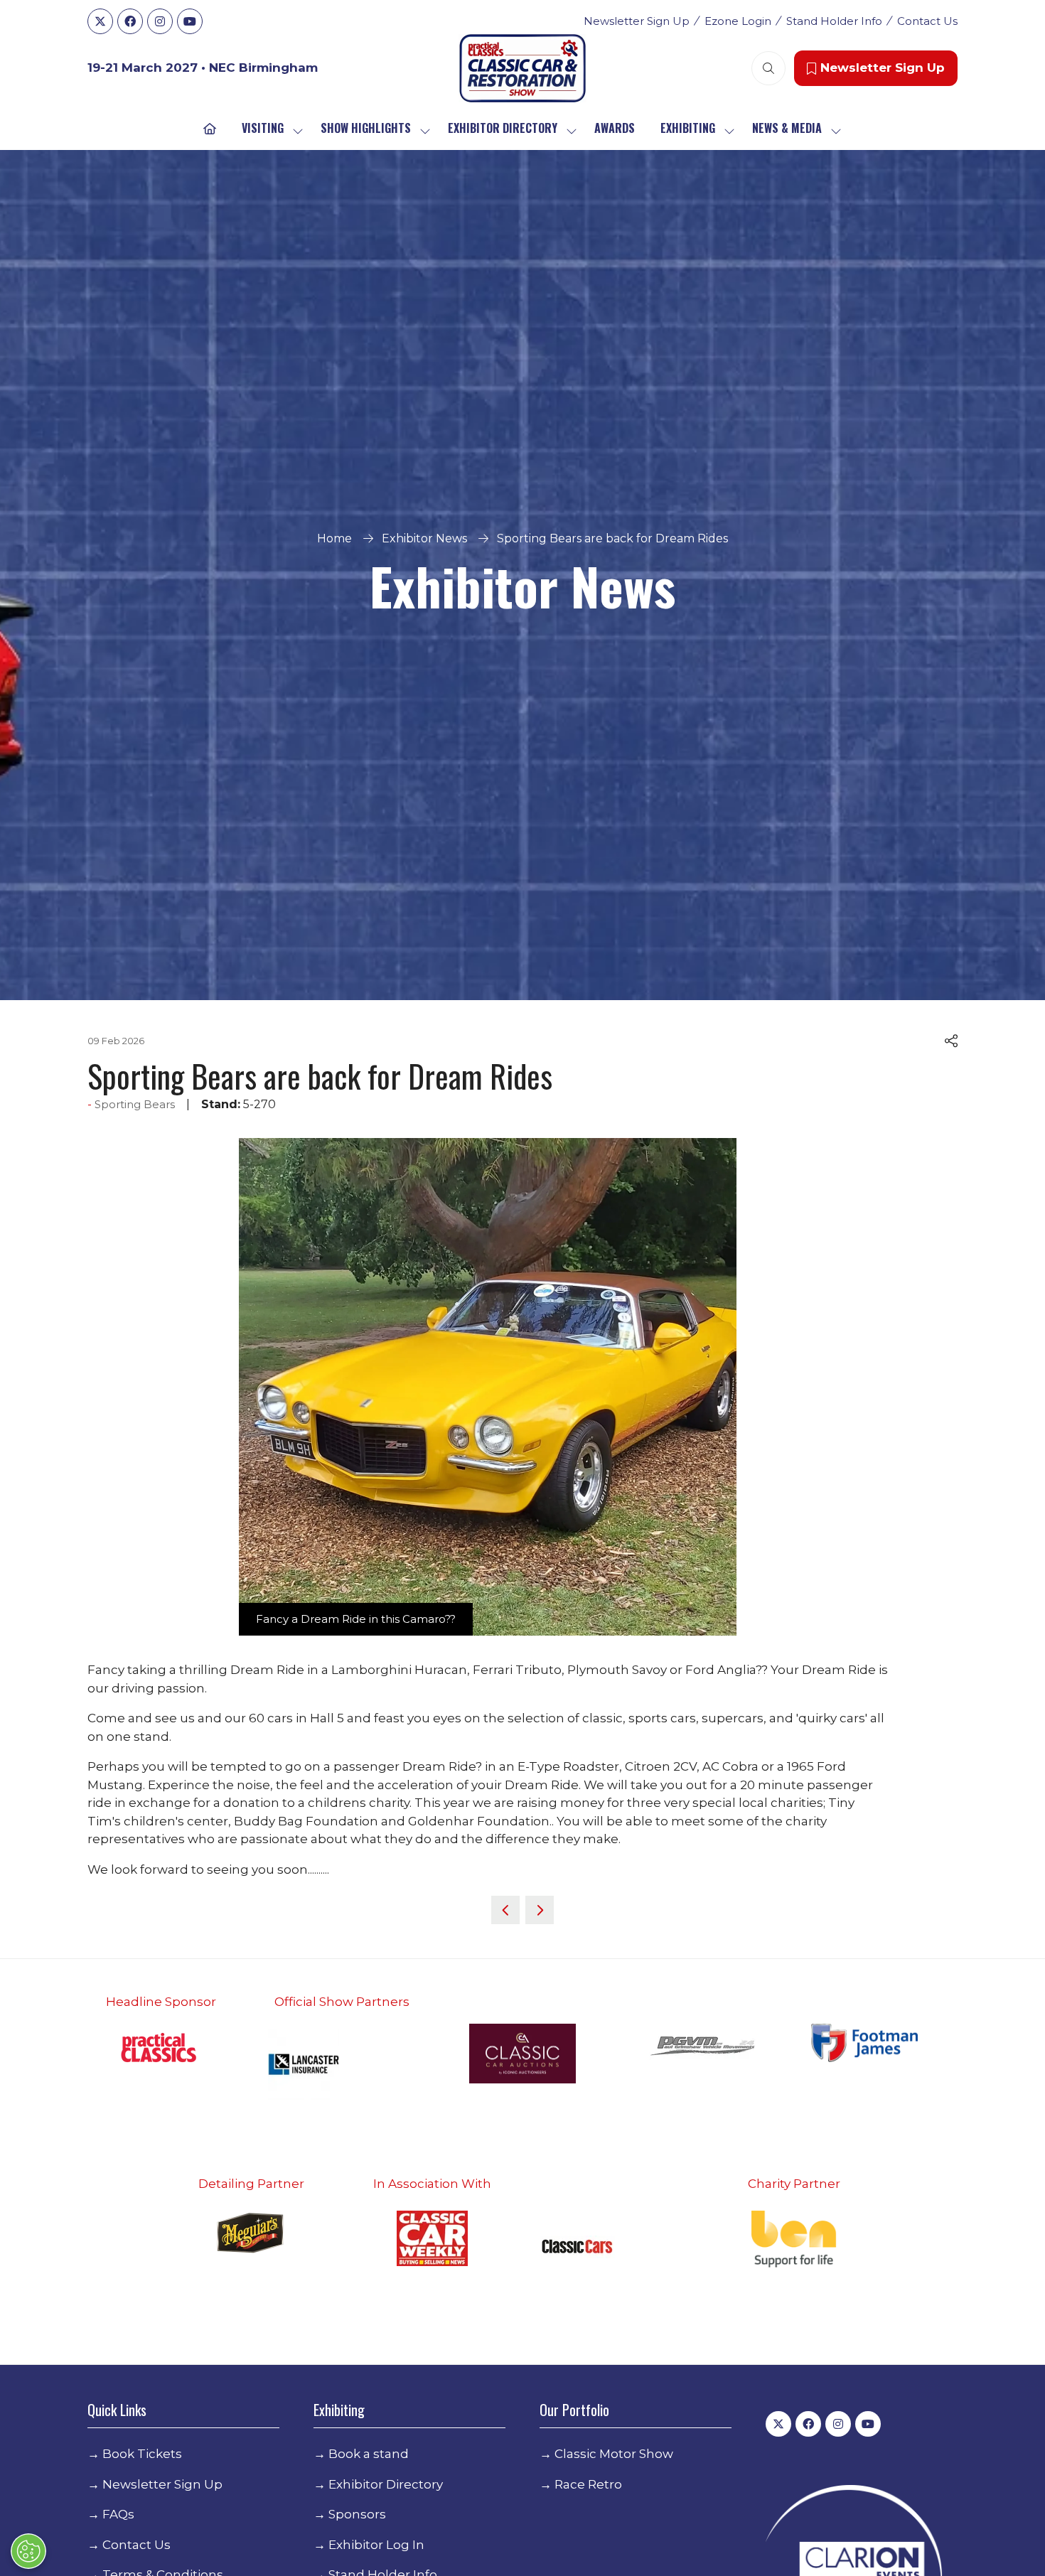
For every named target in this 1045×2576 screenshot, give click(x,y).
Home (334, 538)
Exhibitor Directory (503, 128)
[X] (100, 21)
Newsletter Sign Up (637, 21)
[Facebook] (130, 21)
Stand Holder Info (834, 21)
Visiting (263, 128)
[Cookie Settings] (28, 2551)
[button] (768, 68)
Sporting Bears (135, 1104)
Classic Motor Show (614, 2454)
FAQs (118, 2514)
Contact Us (927, 21)
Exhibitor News (424, 538)
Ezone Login (738, 21)
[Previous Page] (505, 1910)
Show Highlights (366, 128)
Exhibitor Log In (376, 2545)
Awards (615, 128)
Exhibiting (688, 128)
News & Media (787, 128)
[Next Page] (540, 1910)
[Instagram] (160, 21)
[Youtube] (190, 21)
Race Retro (588, 2484)
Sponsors (357, 2514)
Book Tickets (142, 2454)
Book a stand (369, 2454)
